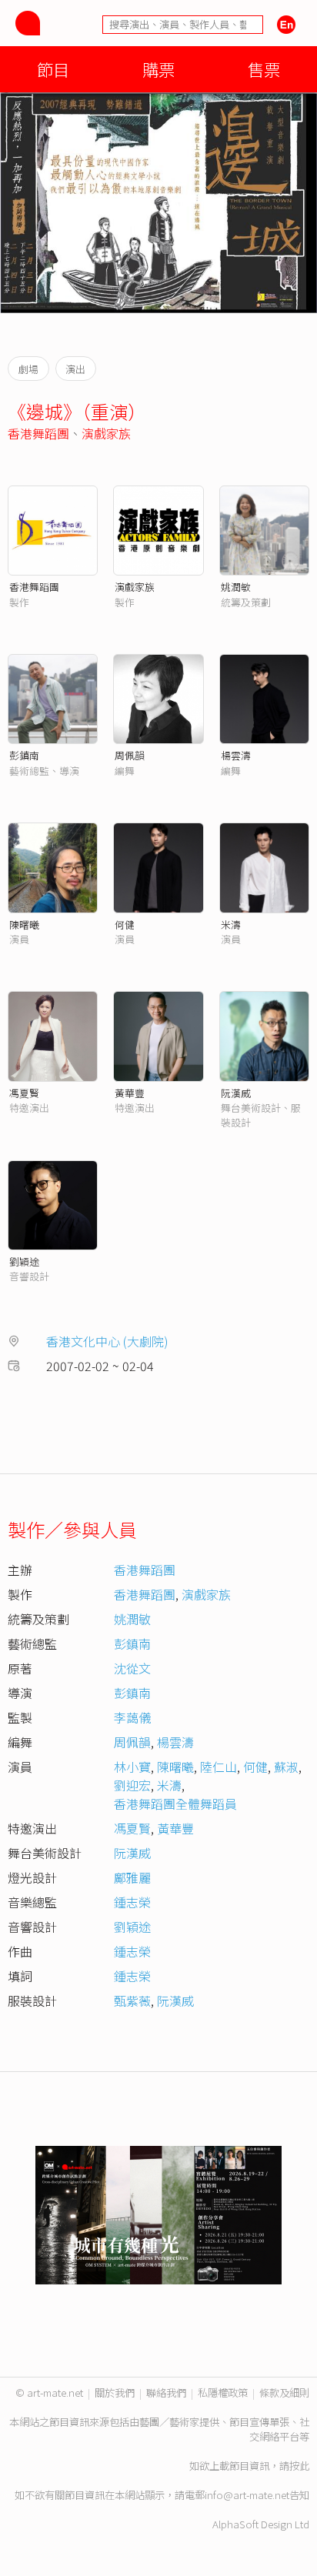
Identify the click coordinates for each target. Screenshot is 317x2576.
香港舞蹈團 (38, 433)
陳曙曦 (24, 924)
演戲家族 (106, 433)
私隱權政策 (223, 2392)
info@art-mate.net (247, 2495)
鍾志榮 (132, 1902)
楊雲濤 (236, 755)
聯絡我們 (166, 2392)
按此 (299, 2466)
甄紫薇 (132, 2000)
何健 (125, 924)
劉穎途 (24, 1261)
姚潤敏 (236, 587)
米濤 (231, 924)
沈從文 (132, 1668)
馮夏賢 (24, 1093)
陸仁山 (219, 1767)
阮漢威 (236, 1093)
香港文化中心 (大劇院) (107, 1341)
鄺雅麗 (132, 1877)
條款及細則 (284, 2392)
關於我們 (115, 2392)
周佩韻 (130, 755)
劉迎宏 (132, 1785)
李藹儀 (132, 1717)
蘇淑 (286, 1767)
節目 (53, 69)
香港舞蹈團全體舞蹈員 (175, 1804)
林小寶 (132, 1767)
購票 (158, 69)
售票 (264, 69)
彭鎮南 (24, 755)
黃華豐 (130, 1093)
